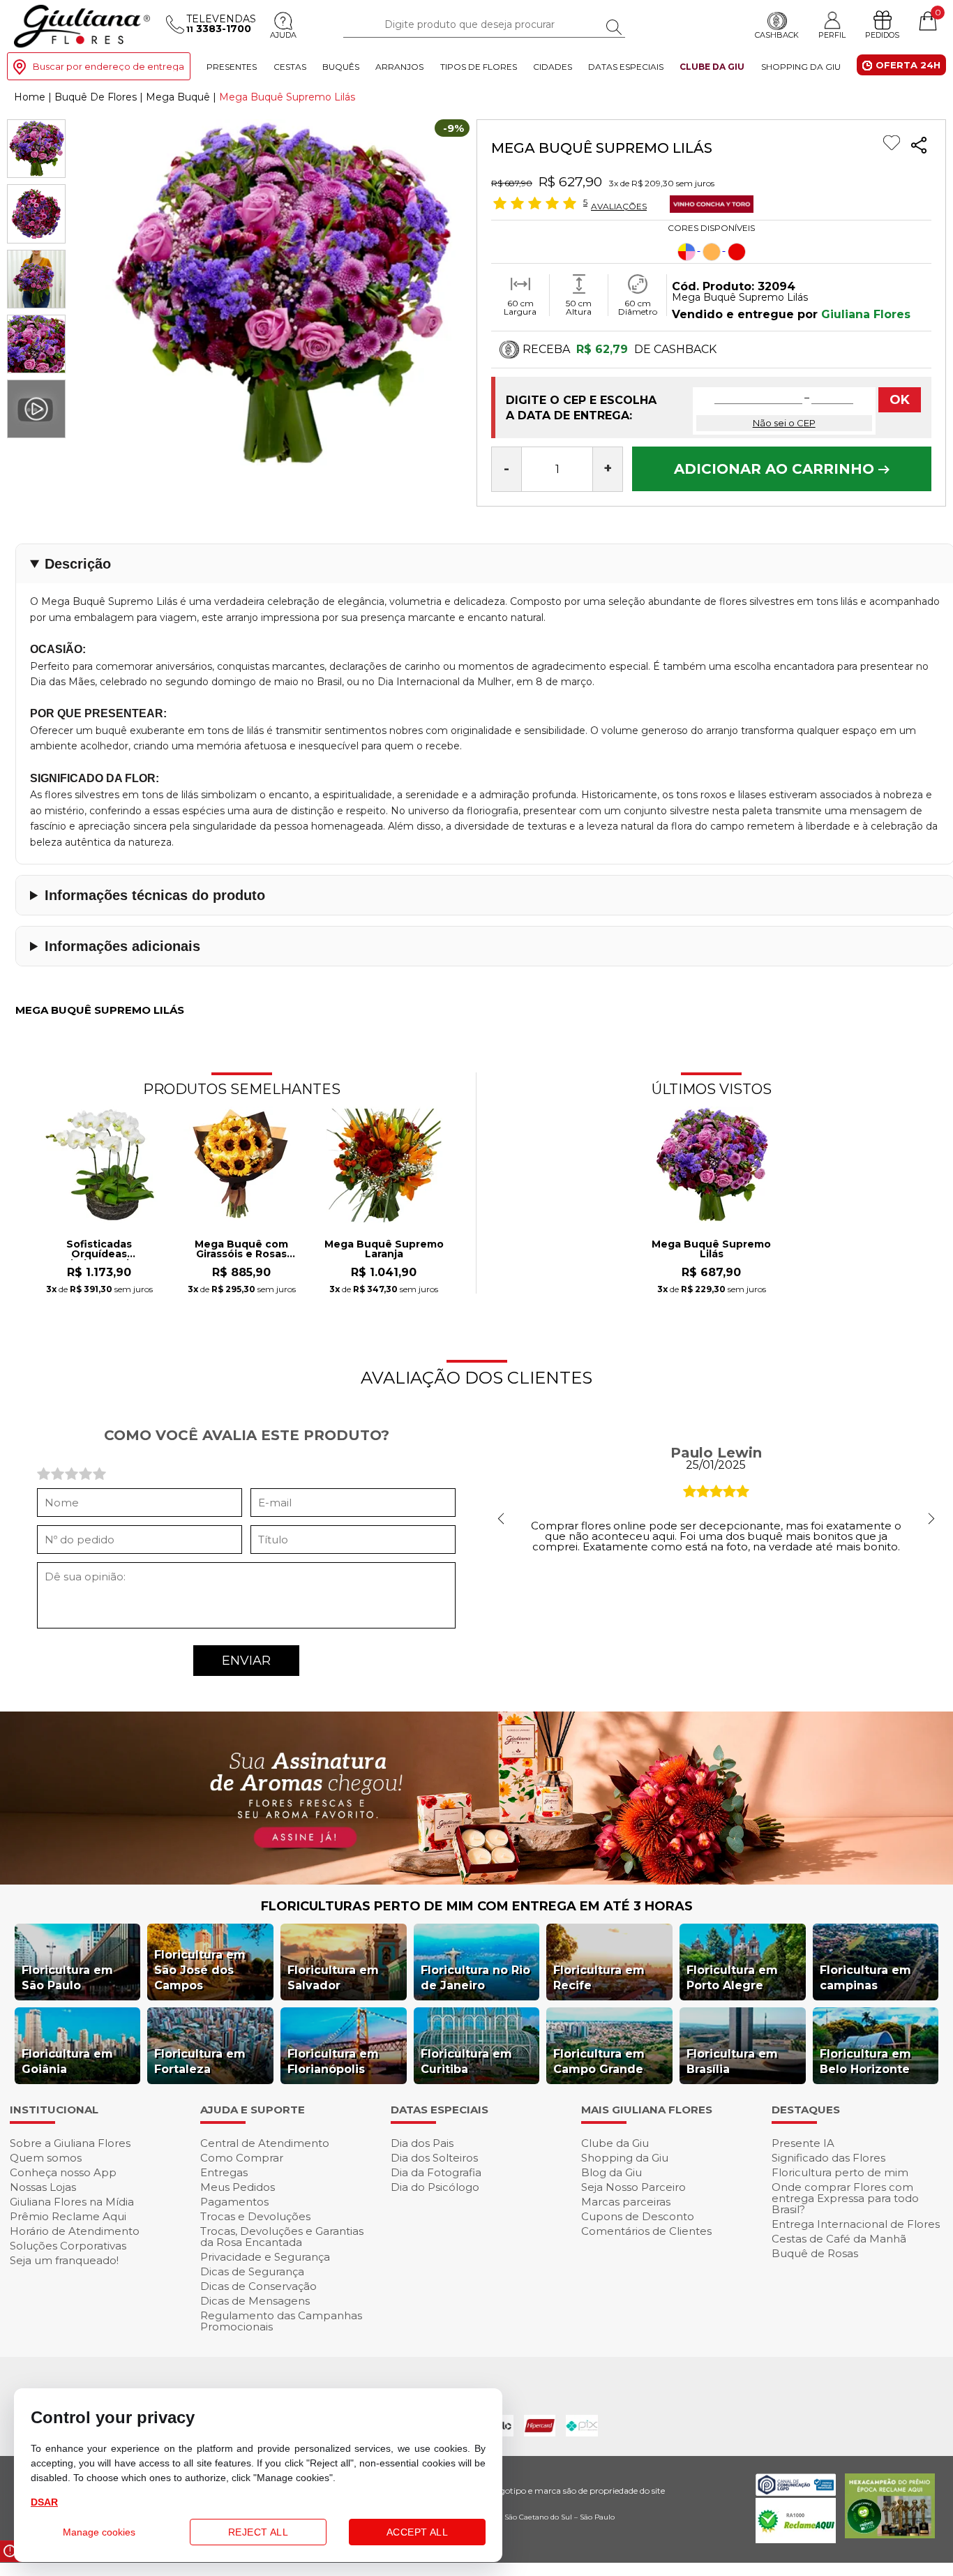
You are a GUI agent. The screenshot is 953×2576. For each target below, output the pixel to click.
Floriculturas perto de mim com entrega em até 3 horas (477, 1906)
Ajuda (283, 36)
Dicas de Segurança (252, 2271)
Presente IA (803, 2143)
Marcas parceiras (626, 2202)
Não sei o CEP (784, 423)
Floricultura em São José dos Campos (200, 1970)
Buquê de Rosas (815, 2253)
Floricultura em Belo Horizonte (865, 2061)
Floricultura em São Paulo (67, 1978)
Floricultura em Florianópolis (333, 2061)
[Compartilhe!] (919, 147)
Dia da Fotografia (436, 2172)
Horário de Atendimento (75, 2231)
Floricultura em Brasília (732, 2061)
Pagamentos (234, 2202)
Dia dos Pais (422, 2143)
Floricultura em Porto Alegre (732, 1978)
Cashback (777, 36)
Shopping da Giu (801, 67)
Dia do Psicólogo (435, 2187)
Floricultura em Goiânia (67, 2061)
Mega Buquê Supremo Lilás (711, 1250)
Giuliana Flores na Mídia (72, 2202)
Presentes (232, 67)
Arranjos (399, 67)
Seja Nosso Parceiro (633, 2187)
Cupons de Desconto (638, 2216)
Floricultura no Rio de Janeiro (475, 1978)
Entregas (224, 2172)
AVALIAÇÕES (619, 206)
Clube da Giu (712, 67)
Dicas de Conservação (258, 2286)
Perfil (832, 35)
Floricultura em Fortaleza (200, 2061)
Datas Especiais (626, 67)
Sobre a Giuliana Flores (70, 2143)
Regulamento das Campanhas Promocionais (281, 2321)
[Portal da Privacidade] (796, 2492)
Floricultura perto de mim (840, 2172)
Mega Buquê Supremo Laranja (384, 1250)
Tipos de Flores (479, 67)
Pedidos (882, 36)
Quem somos (46, 2158)
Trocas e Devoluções (255, 2216)
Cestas (290, 67)
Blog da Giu (611, 2172)
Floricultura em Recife (599, 1978)
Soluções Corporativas (68, 2246)
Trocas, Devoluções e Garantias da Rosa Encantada (282, 2237)
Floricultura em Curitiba (466, 2061)
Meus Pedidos (238, 2187)
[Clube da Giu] (476, 1881)
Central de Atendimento (265, 2143)
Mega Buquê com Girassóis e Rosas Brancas (241, 1250)
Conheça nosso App (63, 2172)
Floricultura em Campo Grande (599, 2061)
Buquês (341, 67)
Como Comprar (242, 2158)
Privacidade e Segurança (265, 2257)
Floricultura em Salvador (333, 1978)
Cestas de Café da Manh (839, 2239)
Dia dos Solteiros (434, 2158)
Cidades (553, 67)
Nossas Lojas (43, 2187)
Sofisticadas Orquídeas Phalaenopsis (99, 1250)
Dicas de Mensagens (255, 2301)
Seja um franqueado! (64, 2260)
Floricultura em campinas (865, 1978)
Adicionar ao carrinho (776, 469)
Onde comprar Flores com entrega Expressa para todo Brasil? (845, 2198)
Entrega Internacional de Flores (856, 2224)
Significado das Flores (828, 2158)
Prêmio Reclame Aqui (68, 2216)
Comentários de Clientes (646, 2231)
